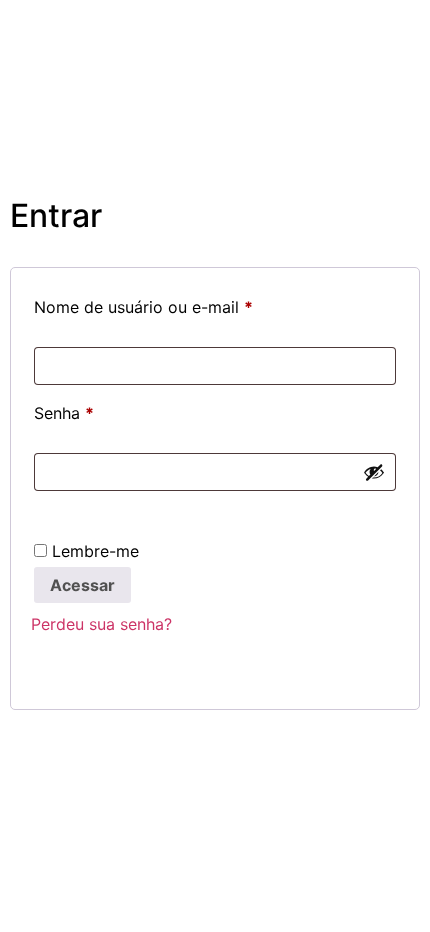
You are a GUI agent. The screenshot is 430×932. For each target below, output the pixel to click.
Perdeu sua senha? (101, 624)
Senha (107, 410)
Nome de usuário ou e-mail (186, 304)
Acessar (82, 585)
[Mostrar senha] (374, 472)
